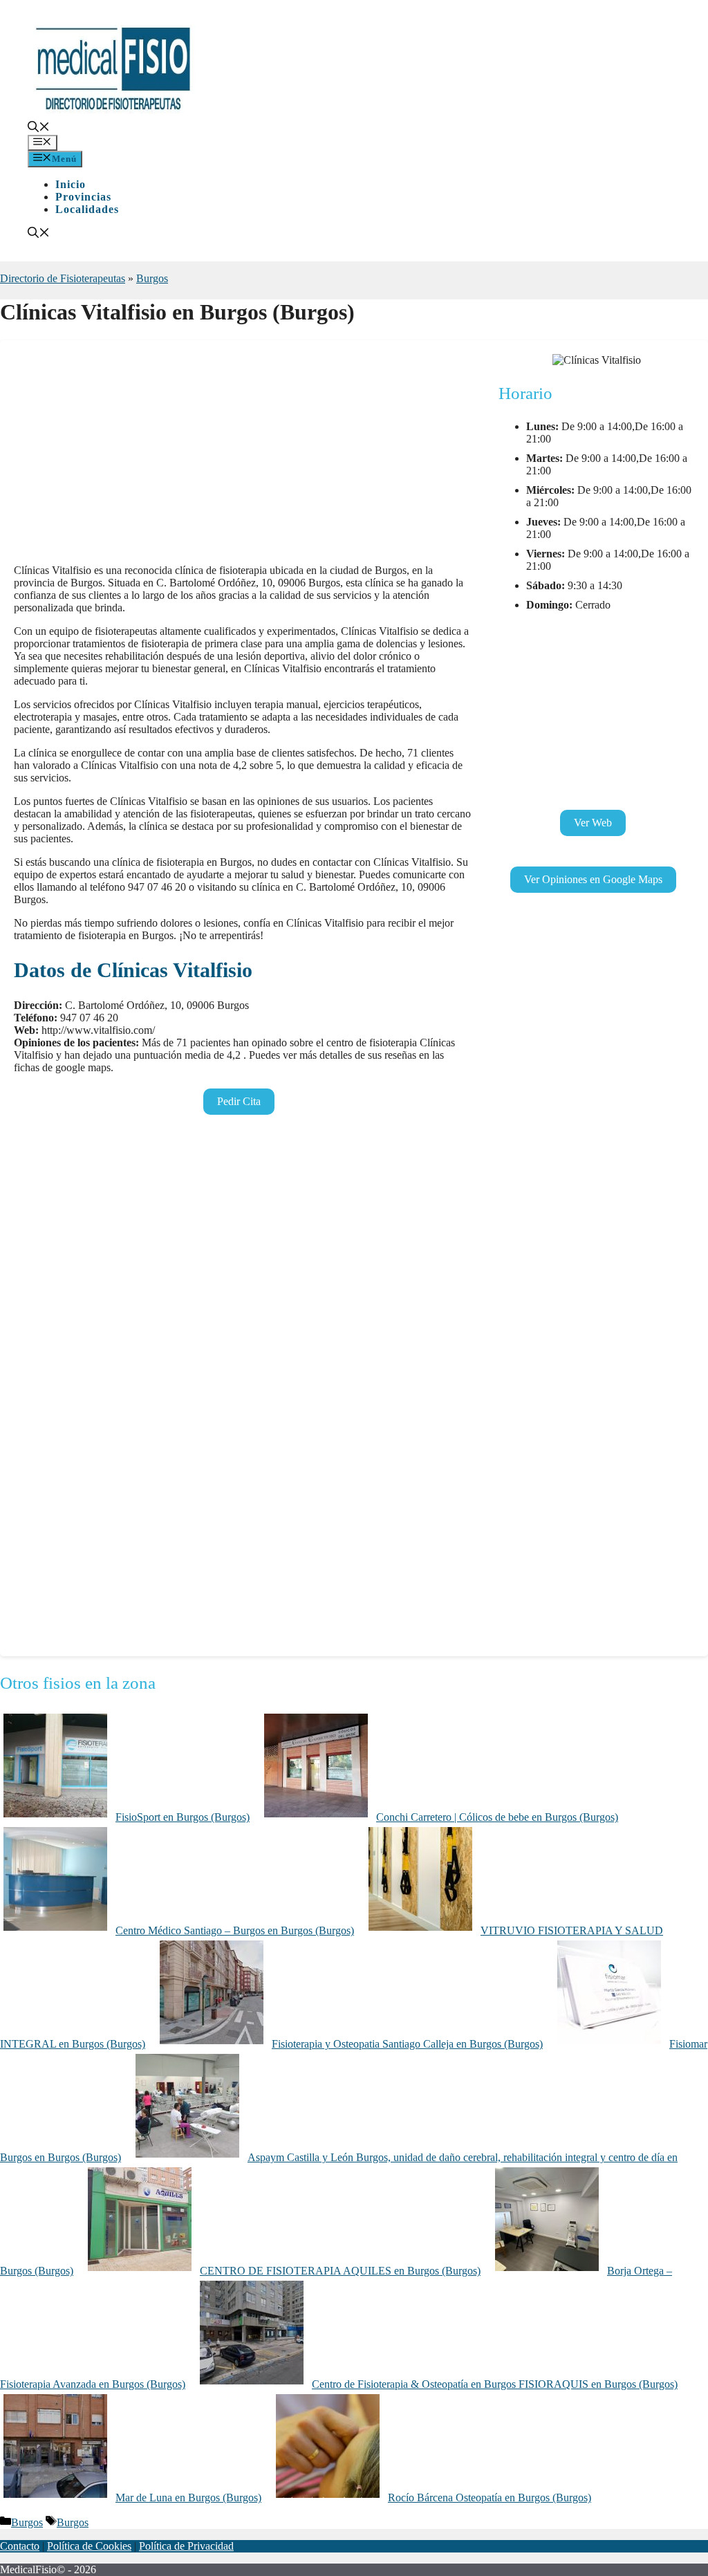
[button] (39, 128)
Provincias (83, 197)
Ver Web (593, 823)
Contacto (20, 2546)
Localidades (87, 209)
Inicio (71, 184)
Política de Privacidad (186, 2546)
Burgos (152, 278)
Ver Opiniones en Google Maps (593, 879)
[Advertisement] (242, 456)
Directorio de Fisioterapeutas (63, 278)
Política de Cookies (89, 2546)
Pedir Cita (239, 1101)
